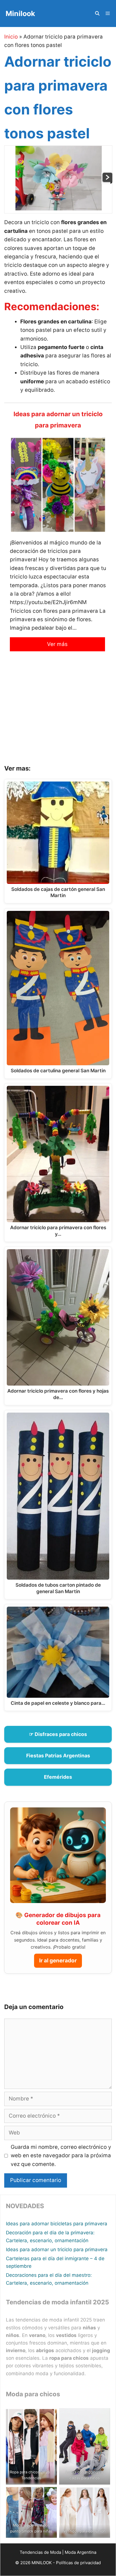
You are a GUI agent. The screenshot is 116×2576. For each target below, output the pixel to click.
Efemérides (58, 1777)
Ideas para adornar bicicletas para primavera (57, 2224)
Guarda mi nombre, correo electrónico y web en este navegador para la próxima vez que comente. (61, 2156)
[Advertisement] (58, 712)
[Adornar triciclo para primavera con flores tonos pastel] (59, 209)
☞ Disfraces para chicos (58, 1734)
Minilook (20, 13)
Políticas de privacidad (78, 2563)
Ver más (57, 644)
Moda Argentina (81, 2552)
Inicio (11, 37)
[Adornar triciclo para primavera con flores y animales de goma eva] (107, 182)
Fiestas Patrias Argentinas (58, 1756)
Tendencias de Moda (40, 2552)
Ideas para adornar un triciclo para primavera (57, 2250)
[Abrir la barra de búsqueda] (97, 13)
